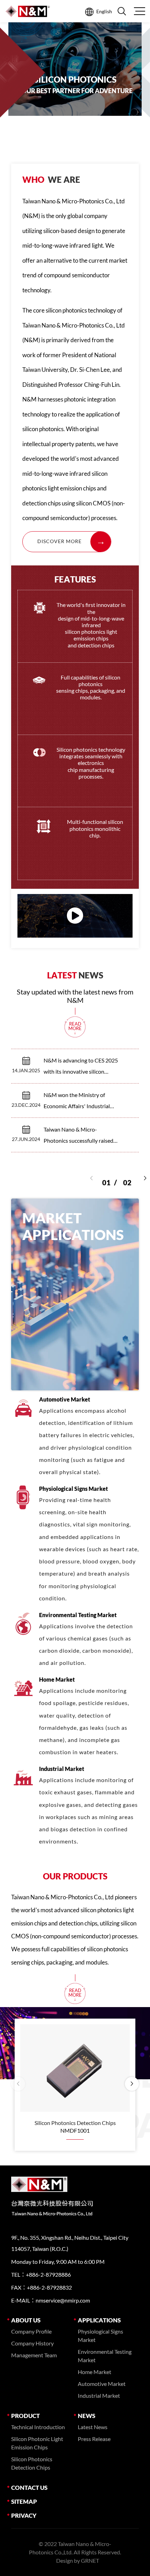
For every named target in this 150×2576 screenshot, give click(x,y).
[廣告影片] (75, 916)
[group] (75, 87)
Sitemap (24, 2502)
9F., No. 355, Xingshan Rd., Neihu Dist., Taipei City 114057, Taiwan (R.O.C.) (70, 2243)
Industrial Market (99, 2395)
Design (65, 2560)
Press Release (94, 2439)
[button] (145, 1178)
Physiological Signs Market (100, 2335)
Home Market (95, 2372)
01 (109, 1177)
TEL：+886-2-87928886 (41, 2274)
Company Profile (31, 2331)
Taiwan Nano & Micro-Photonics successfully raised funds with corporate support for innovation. (79, 1136)
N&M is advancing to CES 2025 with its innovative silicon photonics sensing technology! (81, 1067)
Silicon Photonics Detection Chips (32, 2463)
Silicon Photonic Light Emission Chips (37, 2443)
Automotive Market (102, 2384)
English (104, 11)
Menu (139, 11)
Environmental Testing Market (105, 2356)
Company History (32, 2343)
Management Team (34, 2355)
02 (127, 1177)
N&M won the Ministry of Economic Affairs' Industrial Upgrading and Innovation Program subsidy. (77, 1102)
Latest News (93, 2427)
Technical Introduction (38, 2427)
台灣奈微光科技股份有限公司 (28, 11)
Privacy (24, 2515)
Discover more (59, 541)
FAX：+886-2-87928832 (42, 2287)
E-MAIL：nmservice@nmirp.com (51, 2300)
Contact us (29, 2488)
